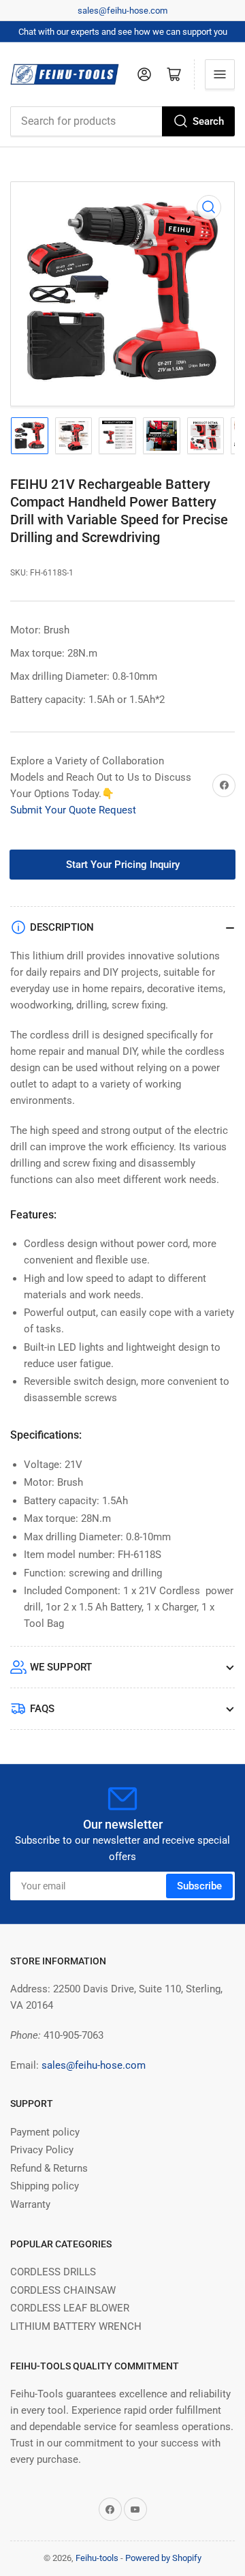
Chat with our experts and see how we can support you (123, 32)
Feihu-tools (97, 2558)
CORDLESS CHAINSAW (63, 2290)
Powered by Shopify (163, 2558)
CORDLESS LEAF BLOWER (70, 2308)
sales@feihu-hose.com (122, 11)
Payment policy (45, 2132)
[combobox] (122, 121)
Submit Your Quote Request (73, 810)
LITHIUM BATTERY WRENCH (76, 2326)
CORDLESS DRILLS (53, 2272)
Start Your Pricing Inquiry (123, 865)
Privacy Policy (42, 2150)
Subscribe (199, 1886)
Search (208, 121)
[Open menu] (220, 74)
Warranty (30, 2204)
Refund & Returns (49, 2168)
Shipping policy (45, 2186)
